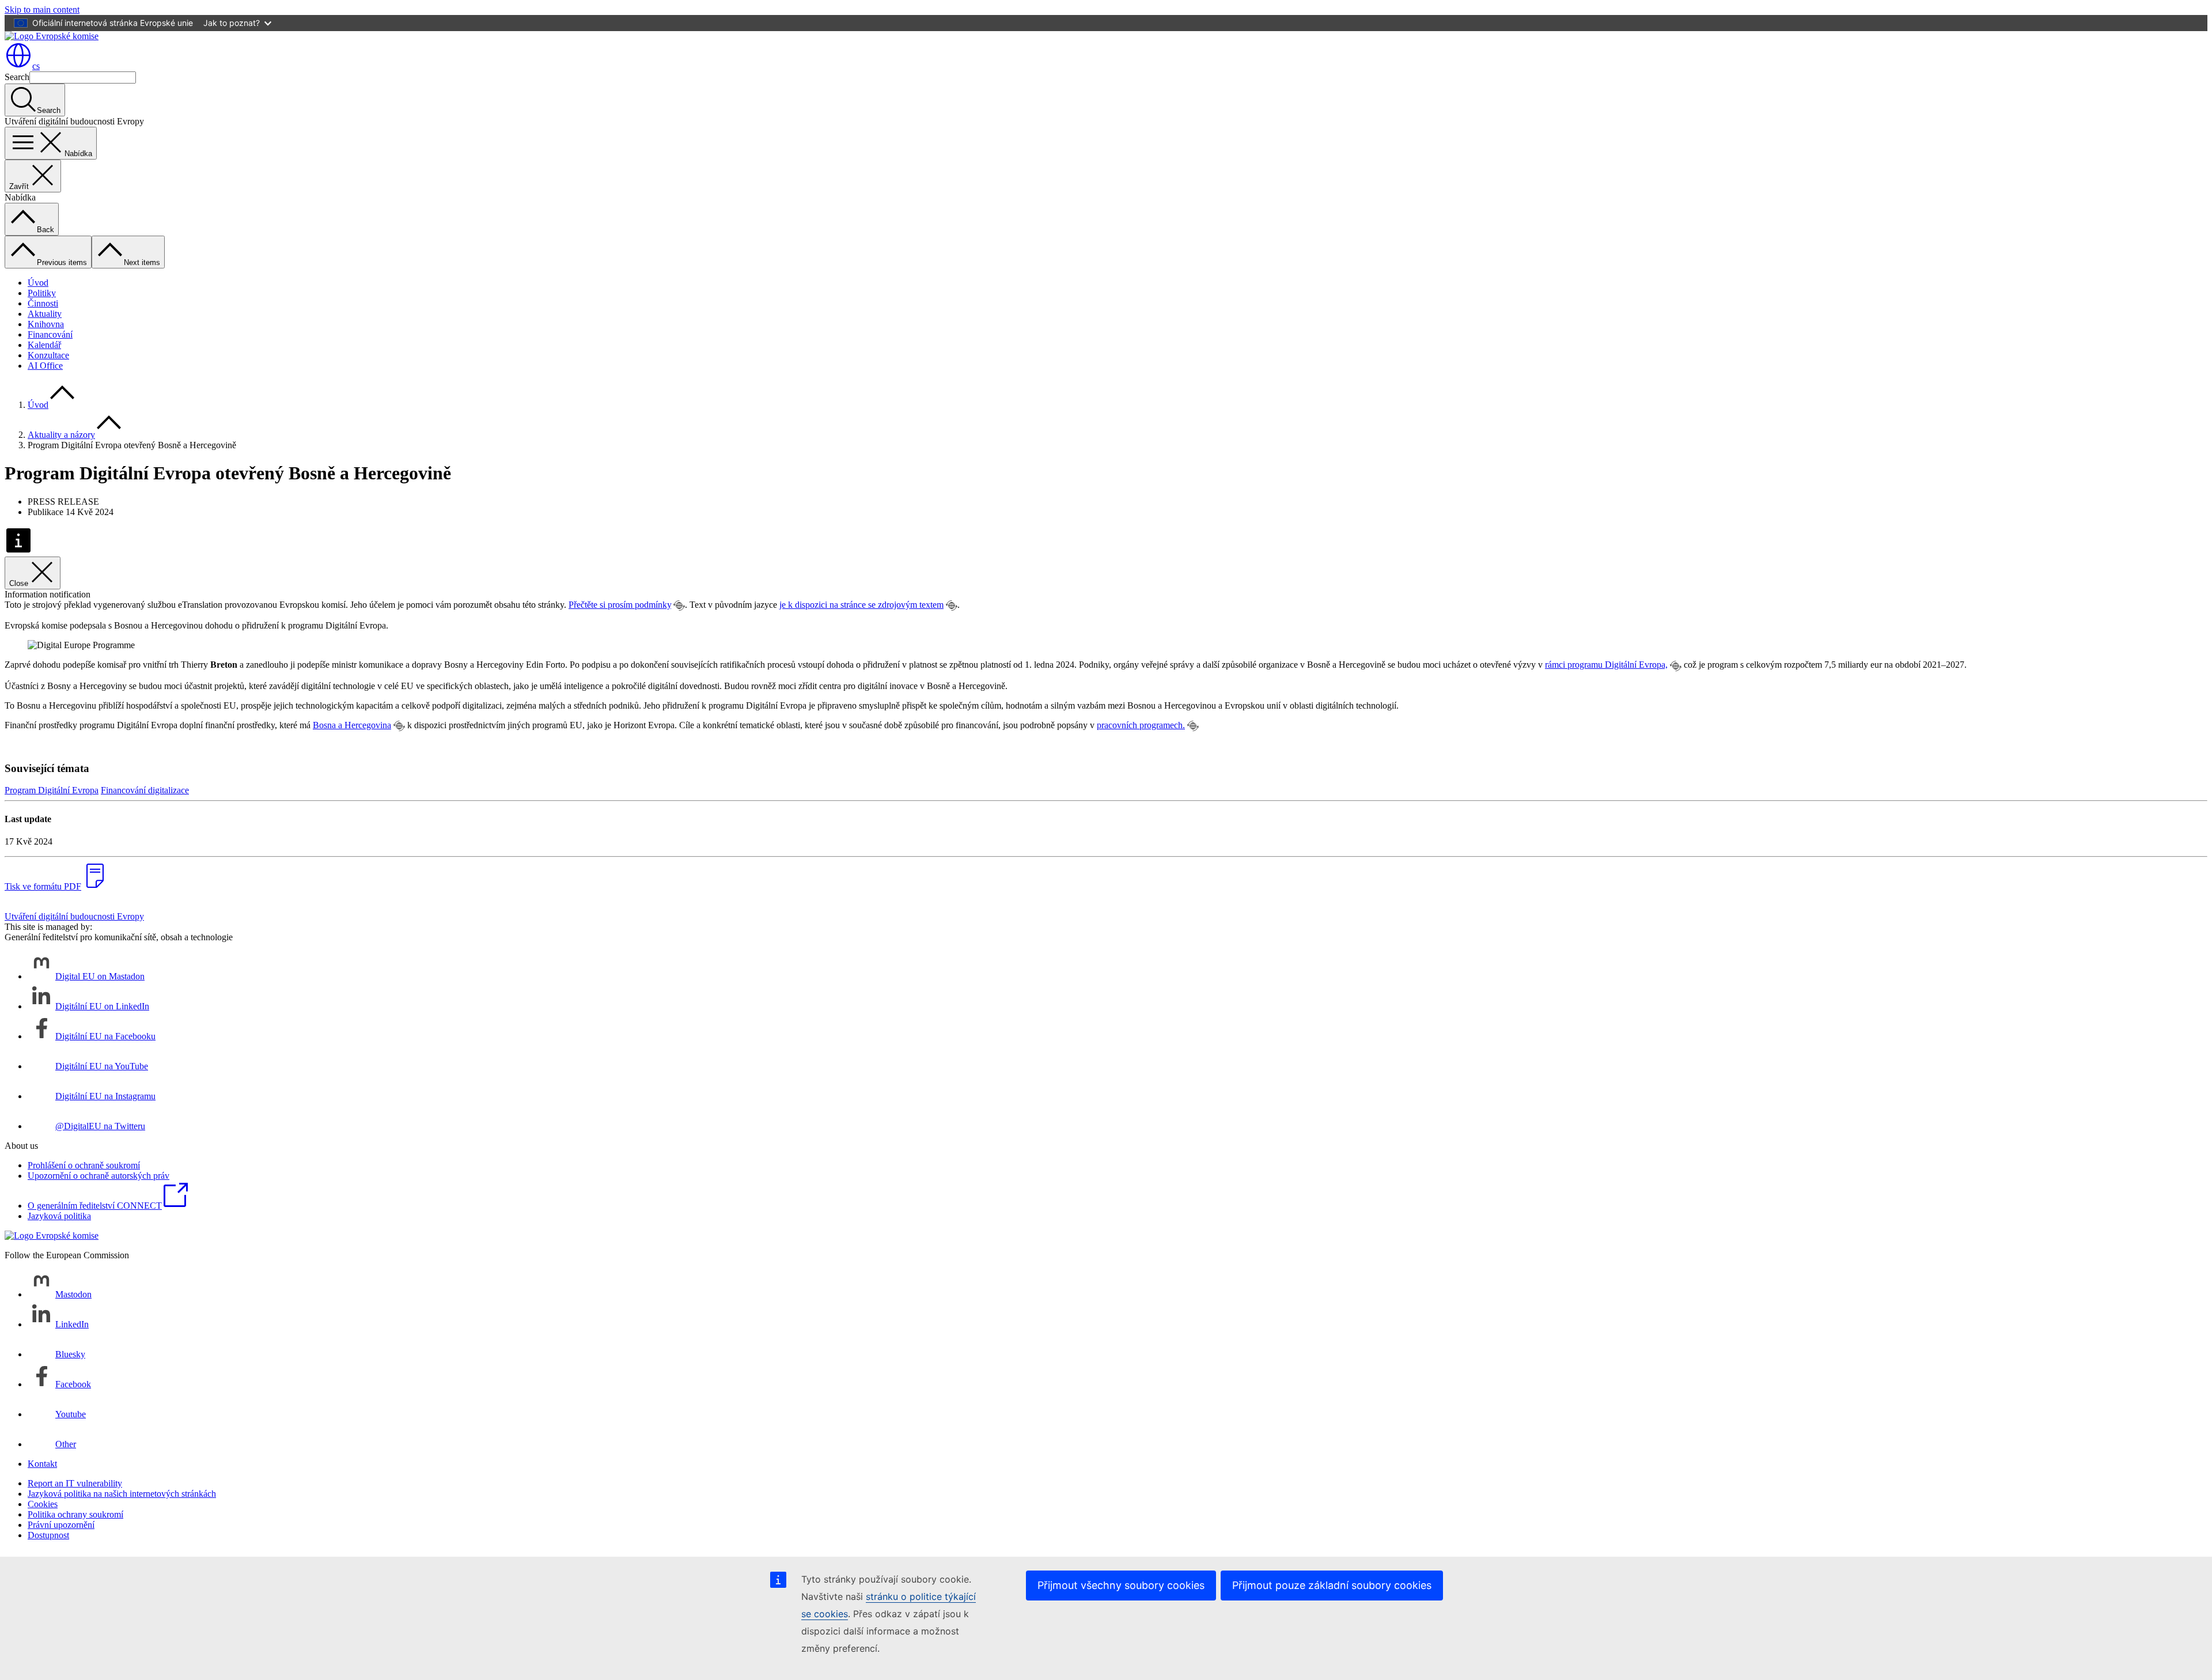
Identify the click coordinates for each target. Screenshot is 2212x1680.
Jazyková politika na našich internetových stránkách (122, 1494)
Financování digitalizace (145, 790)
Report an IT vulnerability (75, 1483)
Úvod (38, 283)
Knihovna (46, 324)
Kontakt (42, 1464)
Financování (50, 334)
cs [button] (36, 66)
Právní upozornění (61, 1525)
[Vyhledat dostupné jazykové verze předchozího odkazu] (679, 606)
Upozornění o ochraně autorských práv (99, 1176)
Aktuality (45, 314)
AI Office (45, 366)
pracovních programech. (1141, 725)
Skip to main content (42, 10)
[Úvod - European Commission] (52, 36)
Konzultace (48, 355)
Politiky (42, 293)
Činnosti (43, 303)
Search (17, 77)
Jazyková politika (59, 1216)
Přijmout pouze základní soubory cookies (1332, 1585)
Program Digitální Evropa (52, 790)
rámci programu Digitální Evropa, (1606, 665)
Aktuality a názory (61, 435)
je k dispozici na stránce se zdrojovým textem (861, 605)
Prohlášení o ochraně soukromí (84, 1165)
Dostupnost (48, 1535)
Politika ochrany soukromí (75, 1514)
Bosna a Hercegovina (352, 725)
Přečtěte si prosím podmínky (620, 605)
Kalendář (44, 345)
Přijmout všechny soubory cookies (1121, 1585)
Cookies (43, 1504)
